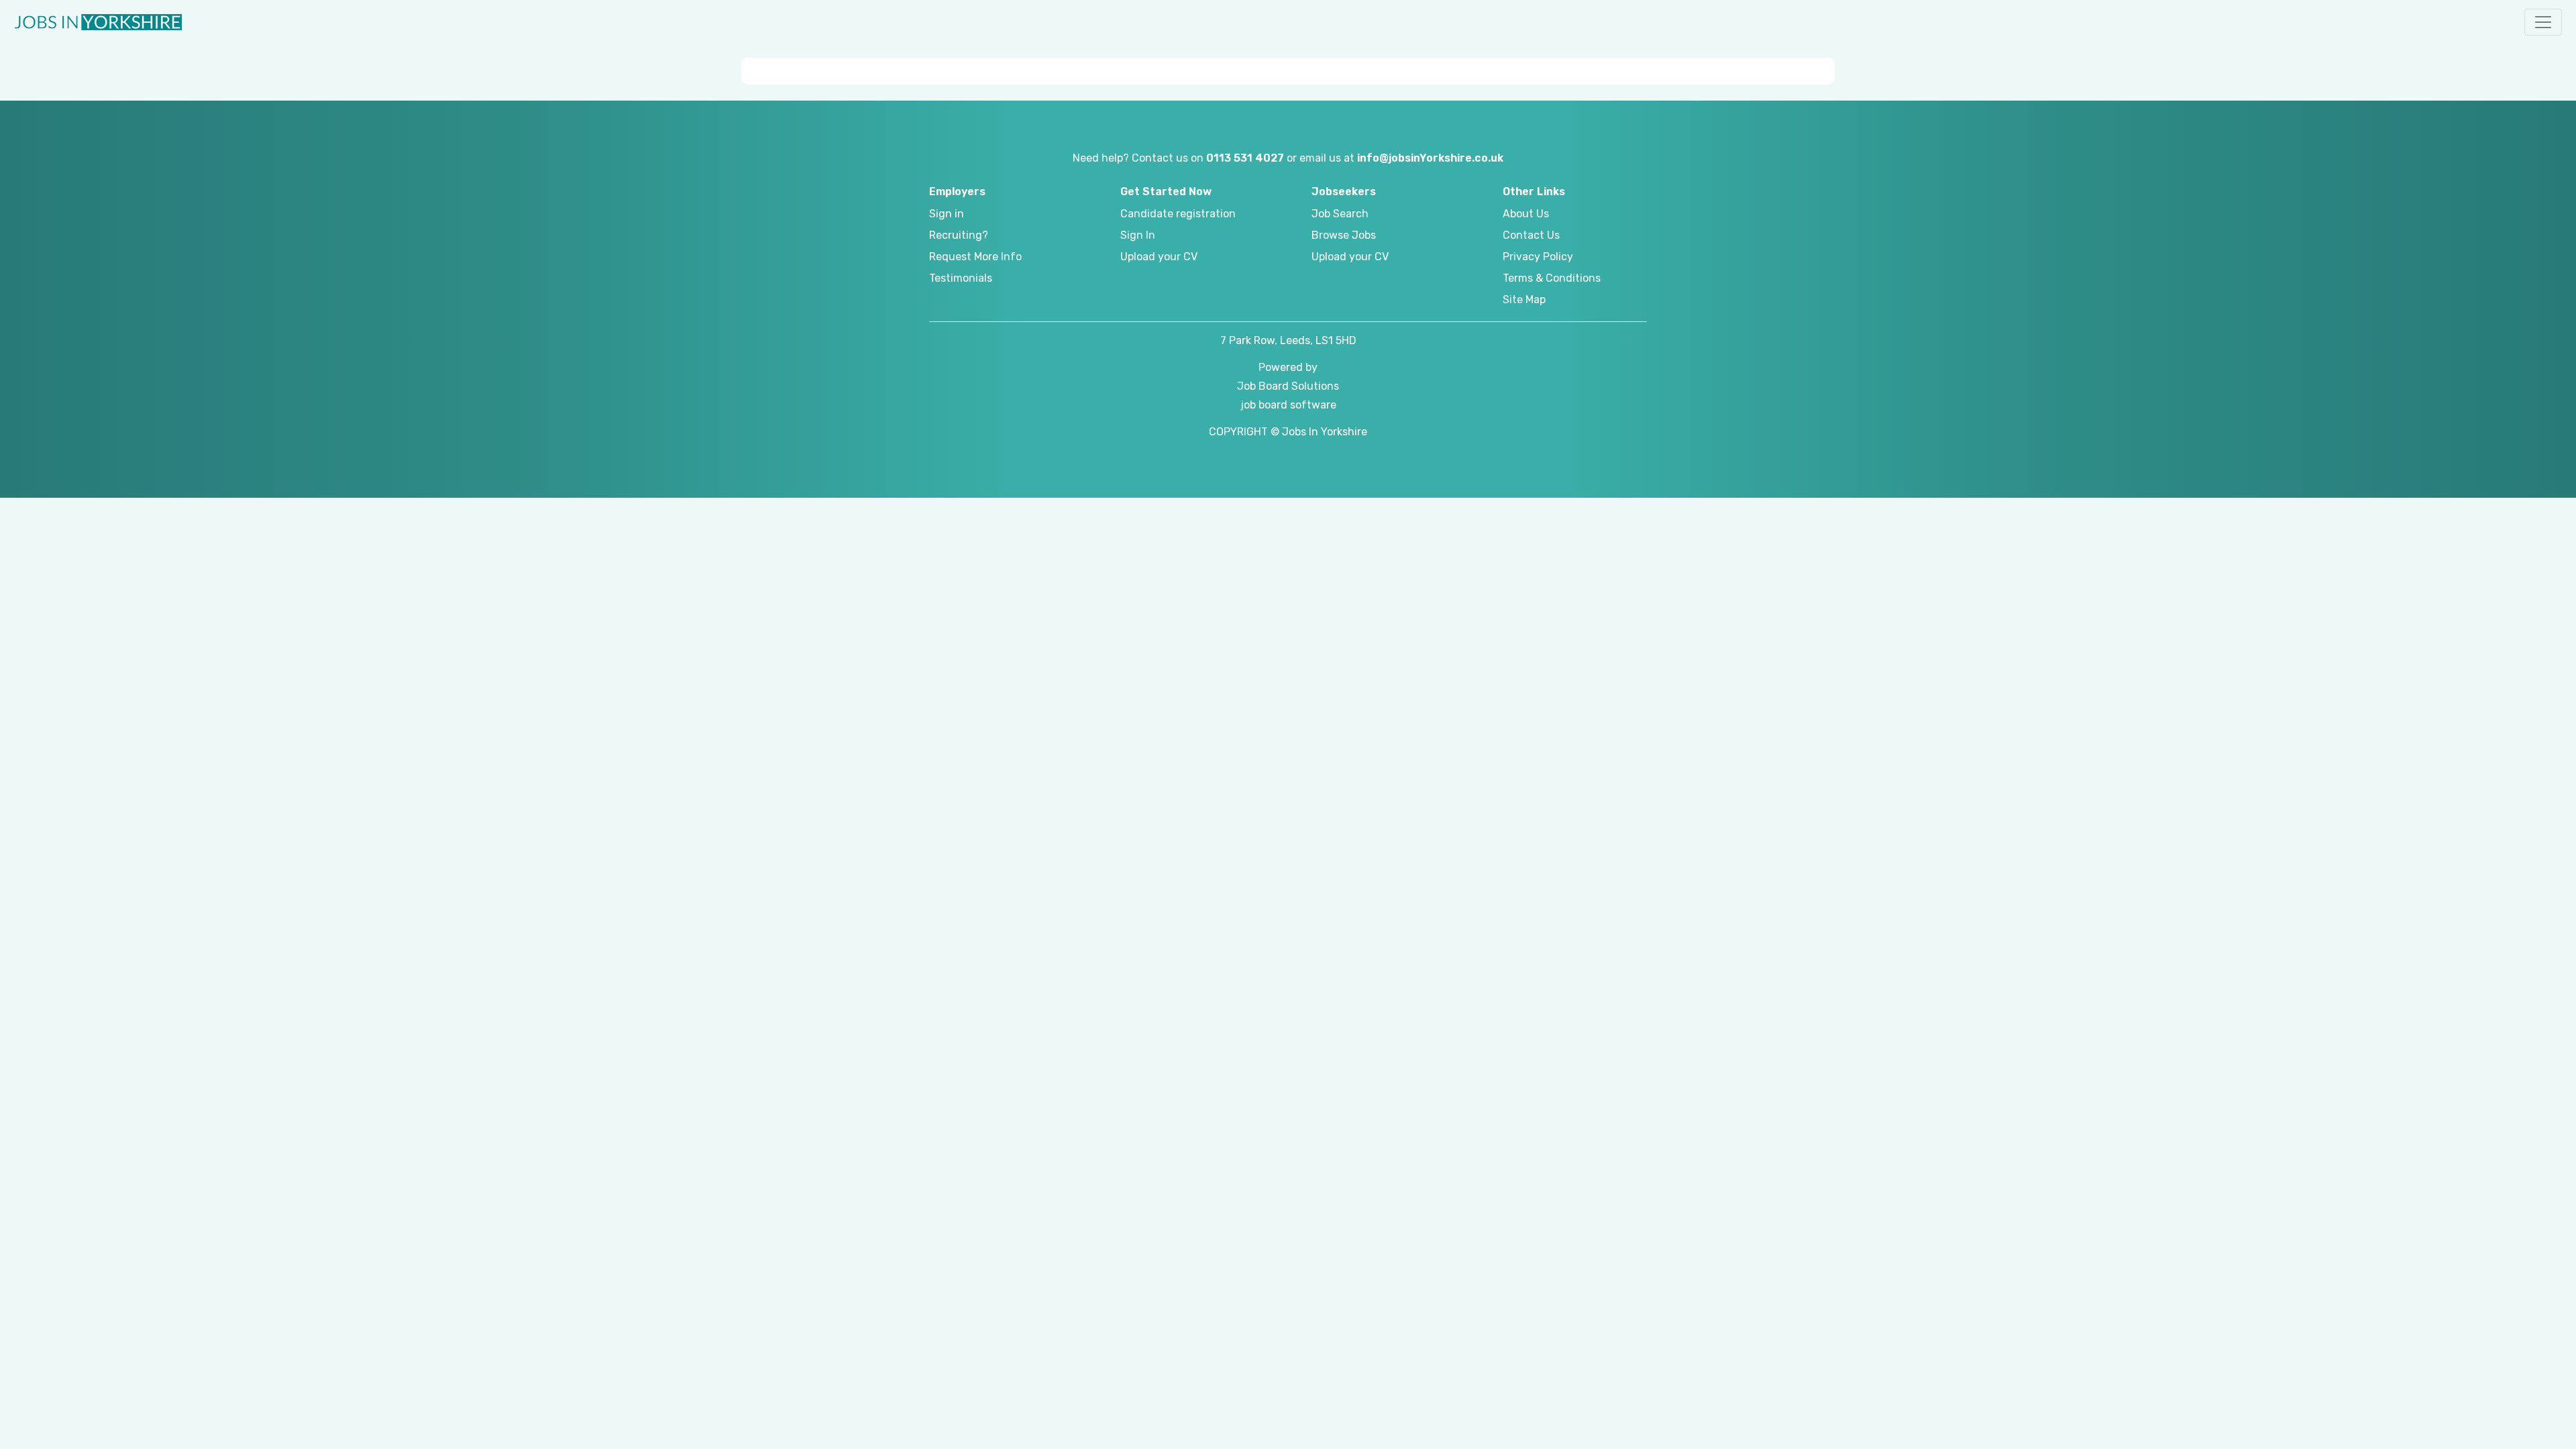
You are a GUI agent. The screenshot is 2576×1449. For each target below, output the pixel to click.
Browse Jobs (1344, 235)
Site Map (1524, 300)
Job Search (1340, 214)
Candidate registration (1178, 214)
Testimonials (961, 278)
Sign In (1138, 235)
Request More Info (975, 257)
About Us (1526, 214)
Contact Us (1531, 235)
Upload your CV (1159, 257)
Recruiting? (959, 235)
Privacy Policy (1538, 257)
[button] (2543, 22)
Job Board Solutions (1288, 386)
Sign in (947, 214)
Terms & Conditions (1552, 278)
